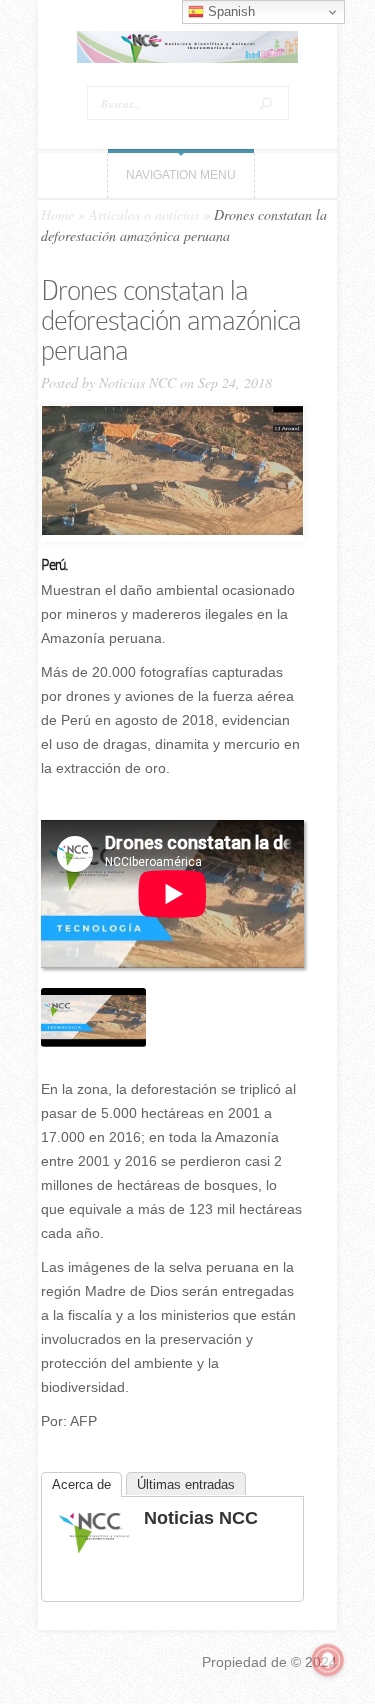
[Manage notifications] (328, 1660)
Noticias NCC (137, 382)
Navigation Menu (181, 175)
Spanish (229, 11)
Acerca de (81, 1484)
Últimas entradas (186, 1484)
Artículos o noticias (144, 214)
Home (57, 214)
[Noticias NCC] (94, 1551)
